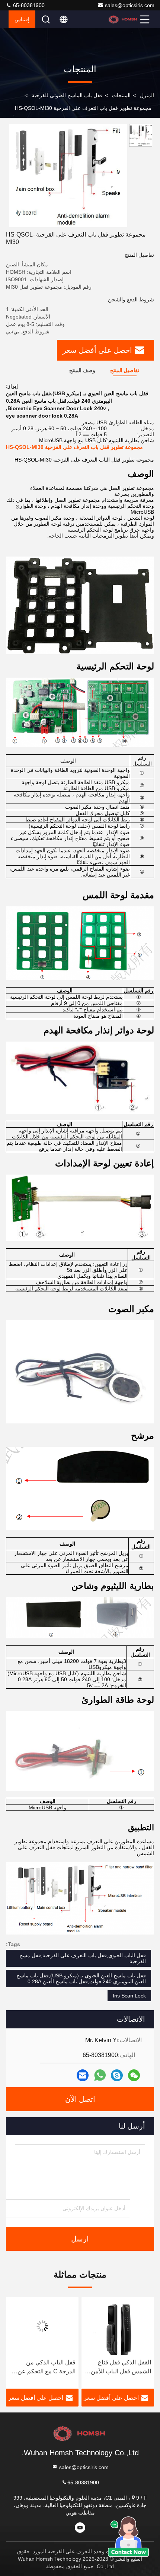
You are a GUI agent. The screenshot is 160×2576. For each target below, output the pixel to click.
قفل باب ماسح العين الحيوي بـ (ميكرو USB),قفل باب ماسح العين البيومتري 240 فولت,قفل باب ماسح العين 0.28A (81, 1978)
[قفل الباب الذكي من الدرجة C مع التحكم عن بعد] (118, 2326)
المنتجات (121, 95)
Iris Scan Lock (129, 1996)
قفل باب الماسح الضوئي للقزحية (67, 95)
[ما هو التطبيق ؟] (100, 2075)
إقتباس (22, 19)
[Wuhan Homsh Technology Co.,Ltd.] (123, 19)
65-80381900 (28, 5)
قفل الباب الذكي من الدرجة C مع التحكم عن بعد (122, 2368)
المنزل (147, 95)
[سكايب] (117, 2075)
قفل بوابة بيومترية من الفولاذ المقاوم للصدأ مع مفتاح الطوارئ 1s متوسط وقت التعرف (44, 2368)
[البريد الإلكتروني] (83, 2075)
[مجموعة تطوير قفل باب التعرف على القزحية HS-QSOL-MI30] (68, 175)
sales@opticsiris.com (130, 5)
